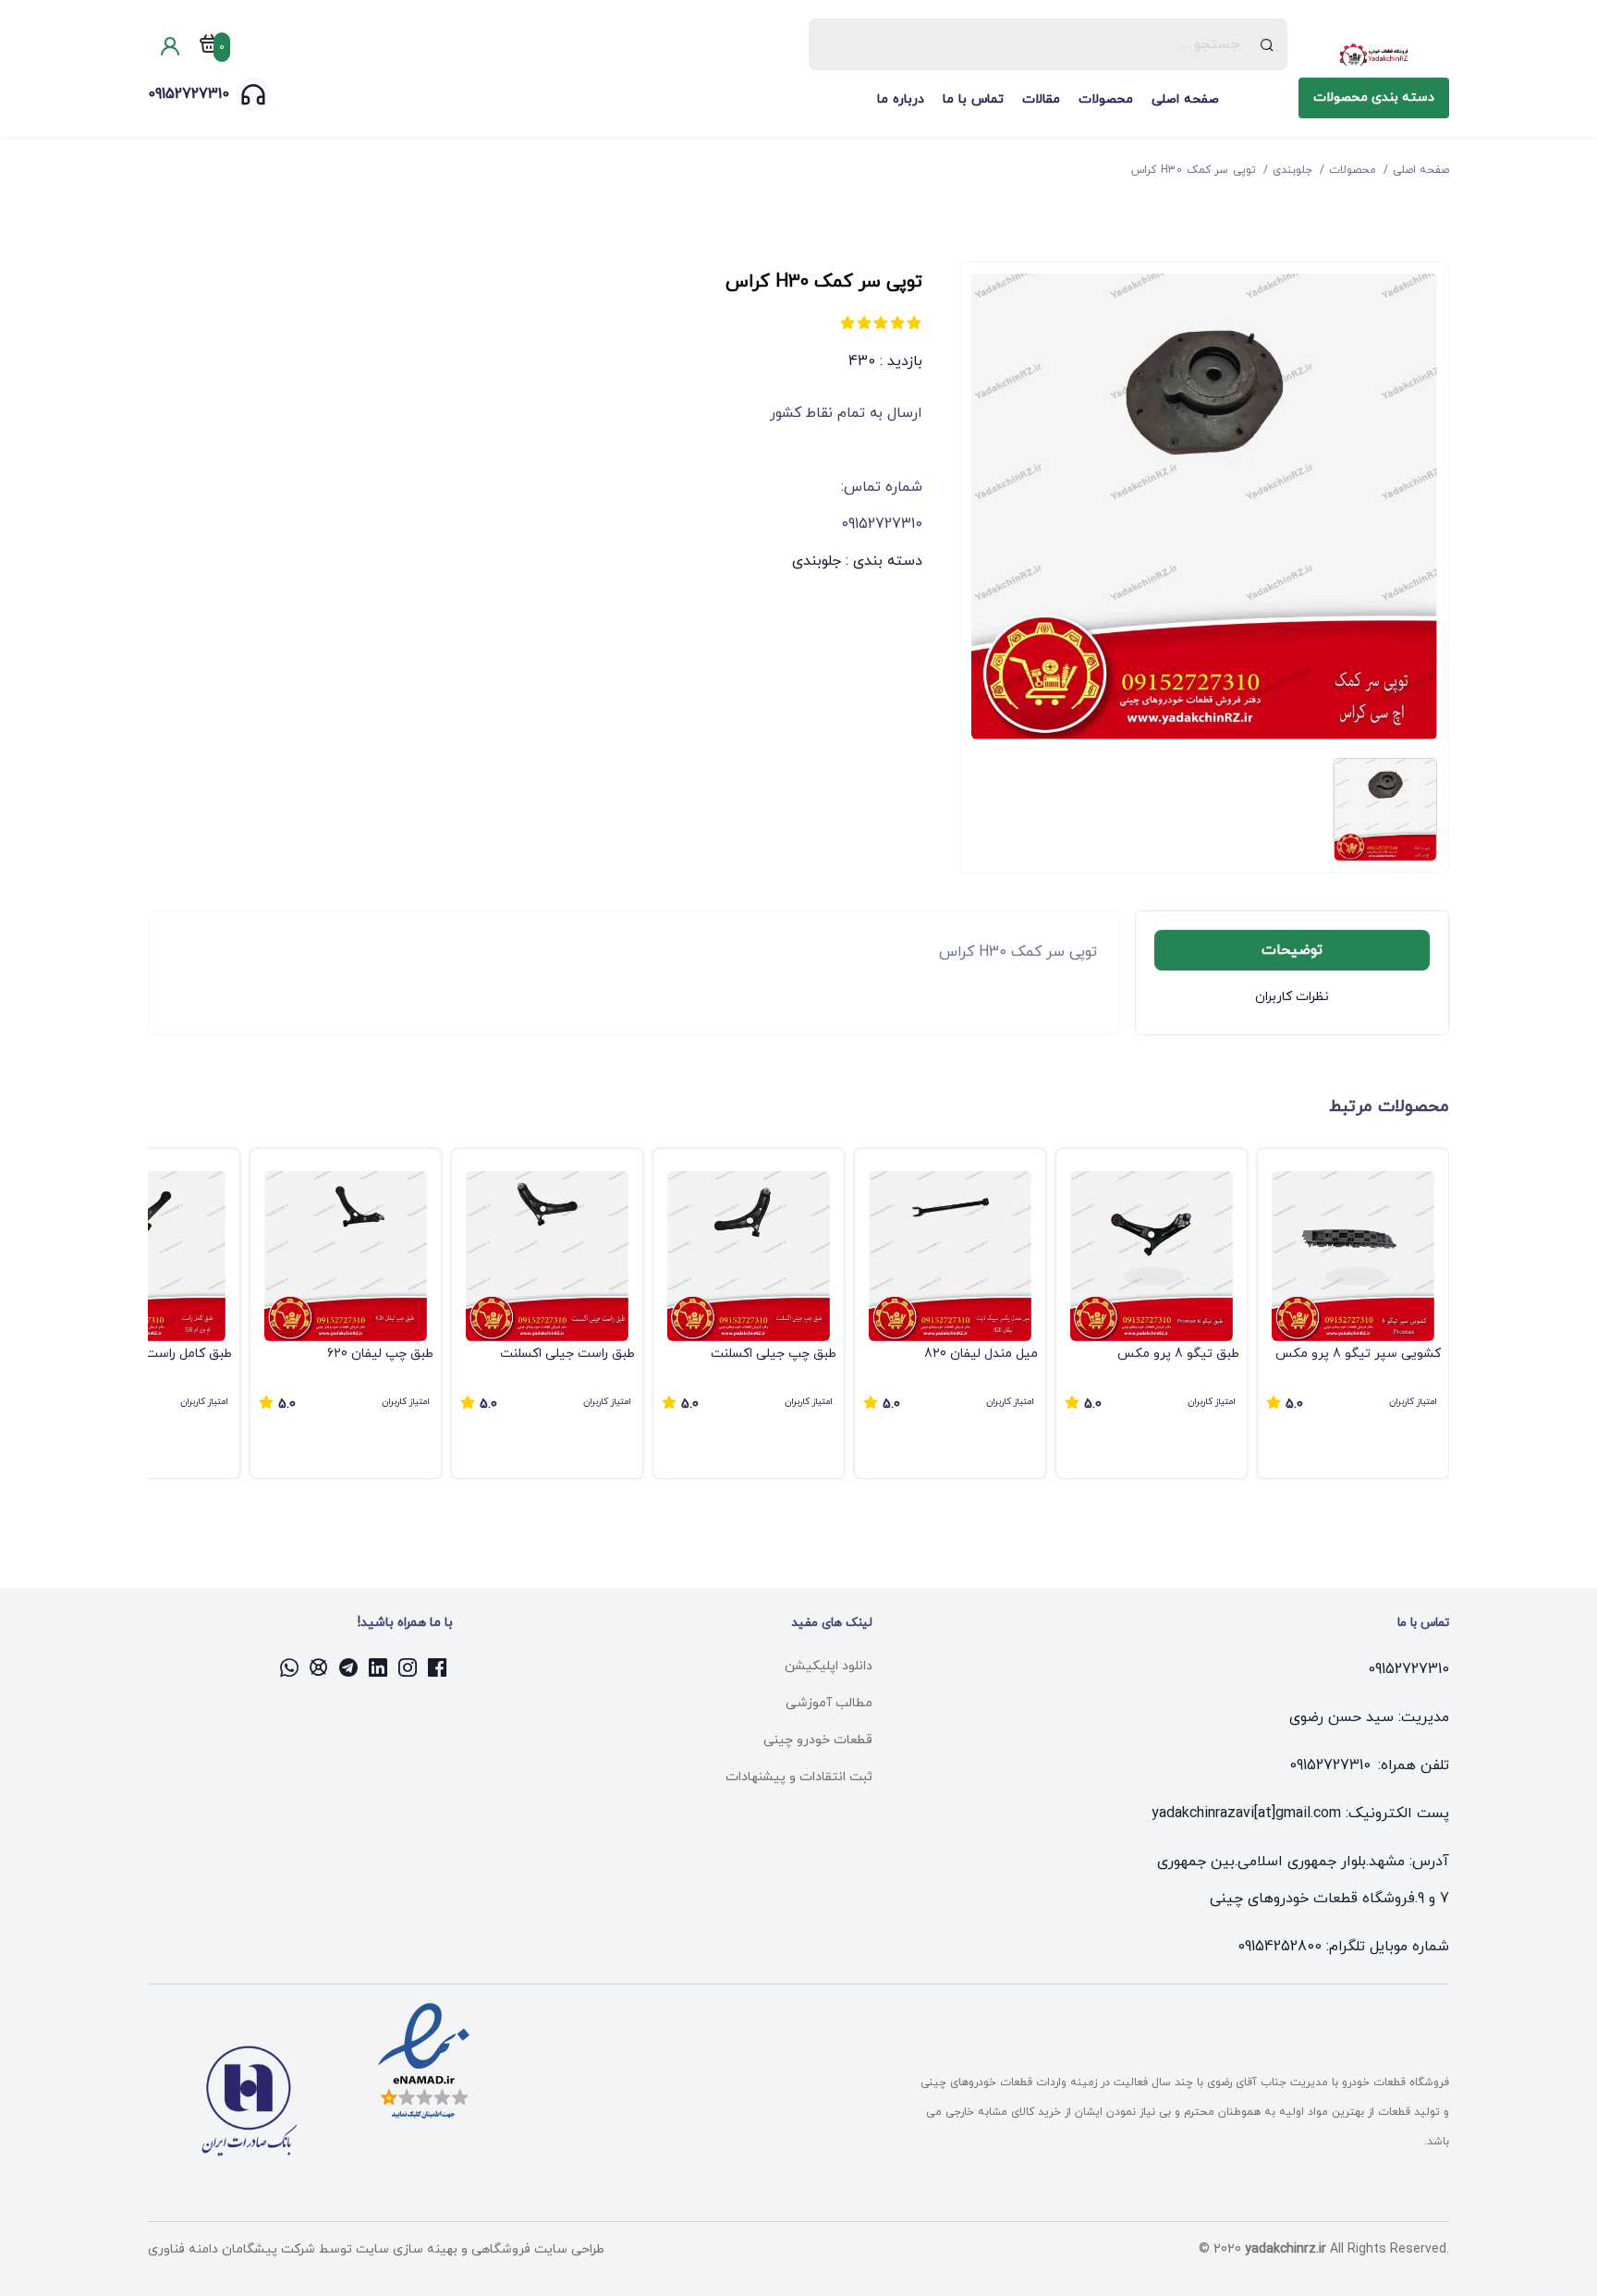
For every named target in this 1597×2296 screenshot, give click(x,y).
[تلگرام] (349, 1667)
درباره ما (901, 99)
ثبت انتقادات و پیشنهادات (799, 1777)
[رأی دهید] (914, 323)
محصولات (1106, 99)
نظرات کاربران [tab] (1292, 997)
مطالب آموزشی (829, 1703)
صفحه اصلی (1185, 99)
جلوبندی (817, 561)
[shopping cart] (209, 47)
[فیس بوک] (438, 1667)
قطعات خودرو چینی (818, 1740)
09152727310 (189, 94)
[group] (1353, 1313)
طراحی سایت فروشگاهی (536, 2249)
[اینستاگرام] (408, 1667)
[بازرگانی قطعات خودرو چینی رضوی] (1374, 55)
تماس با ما (973, 99)
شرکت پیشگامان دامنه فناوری (232, 2249)
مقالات (1041, 99)
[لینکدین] (379, 1667)
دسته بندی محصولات (1374, 98)
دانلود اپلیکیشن (829, 1666)
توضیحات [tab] (1292, 950)
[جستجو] (1267, 44)
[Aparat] (320, 1667)
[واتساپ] (290, 1667)
